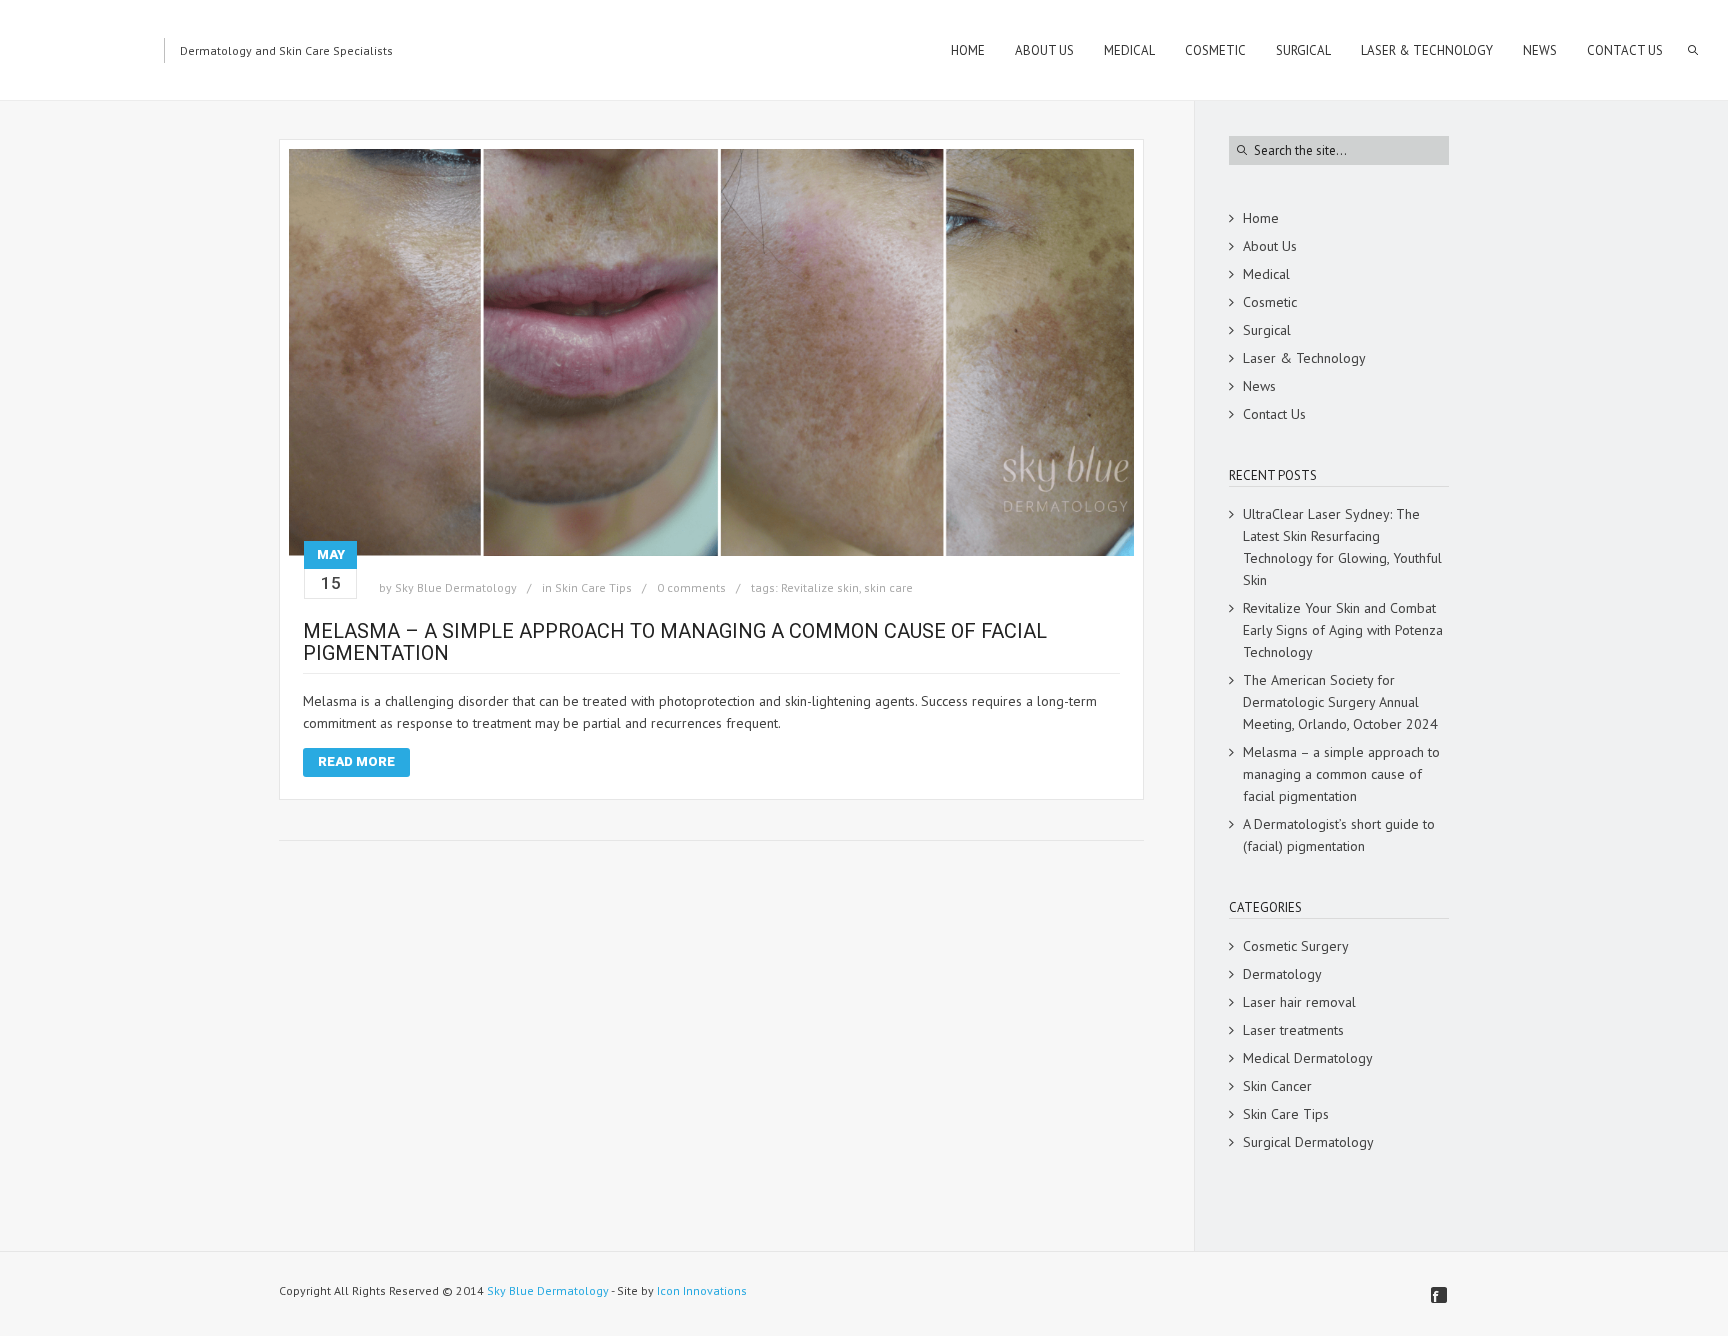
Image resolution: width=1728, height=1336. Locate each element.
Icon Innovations (702, 1290)
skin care (888, 587)
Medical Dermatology (1308, 1058)
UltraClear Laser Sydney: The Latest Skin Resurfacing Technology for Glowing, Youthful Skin (1342, 547)
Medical (1266, 274)
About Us (1270, 246)
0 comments (691, 587)
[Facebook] (1439, 1295)
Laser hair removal (1299, 1002)
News (1259, 386)
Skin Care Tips (593, 587)
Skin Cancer (1277, 1086)
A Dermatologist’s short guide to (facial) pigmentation (1339, 835)
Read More (356, 761)
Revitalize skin (820, 587)
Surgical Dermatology (1308, 1142)
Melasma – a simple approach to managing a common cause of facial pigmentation (675, 642)
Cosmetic (1270, 302)
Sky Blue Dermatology (456, 587)
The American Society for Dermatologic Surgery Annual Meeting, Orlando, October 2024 (1340, 702)
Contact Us (1274, 414)
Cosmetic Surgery (1296, 946)
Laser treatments (1293, 1030)
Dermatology (1282, 974)
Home (1261, 218)
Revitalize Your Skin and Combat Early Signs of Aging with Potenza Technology (1343, 630)
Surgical (1267, 330)
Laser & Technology (1304, 358)
